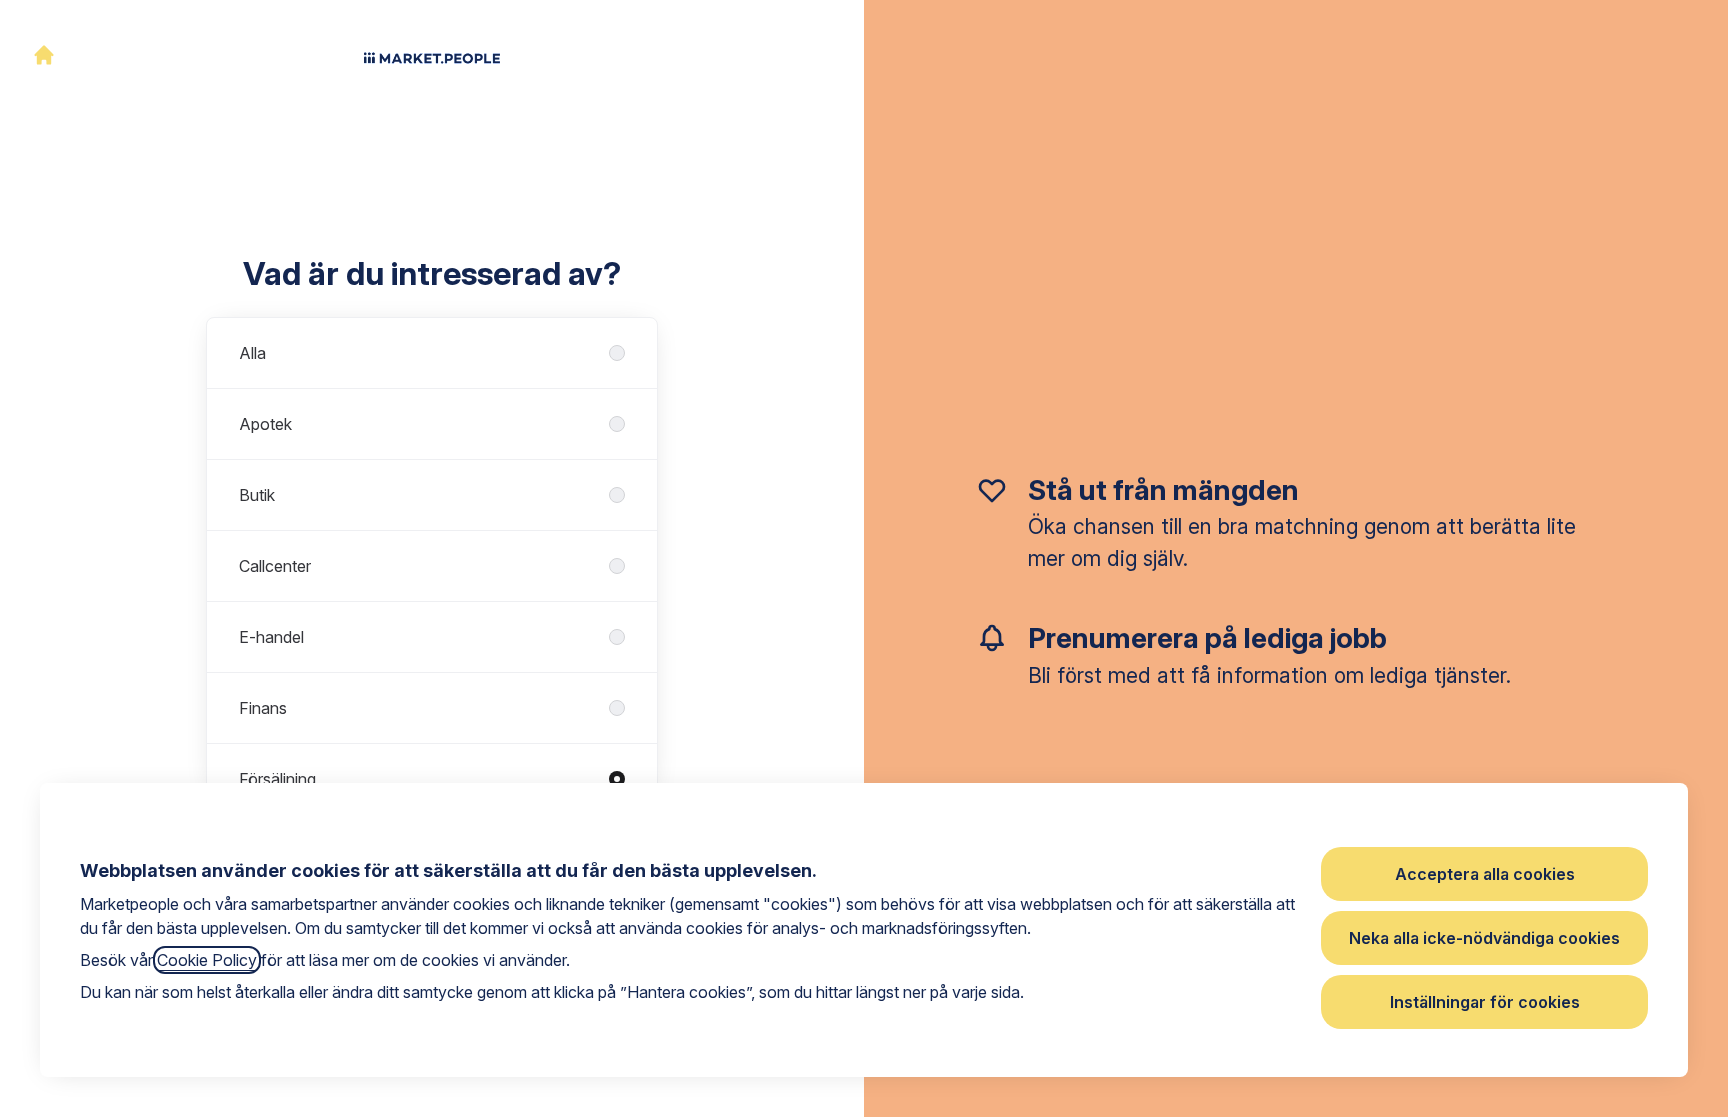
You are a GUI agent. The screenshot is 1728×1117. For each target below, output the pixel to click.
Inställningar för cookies (1485, 1002)
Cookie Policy (207, 960)
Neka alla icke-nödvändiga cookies (1484, 938)
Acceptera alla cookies (1485, 874)
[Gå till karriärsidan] (44, 55)
